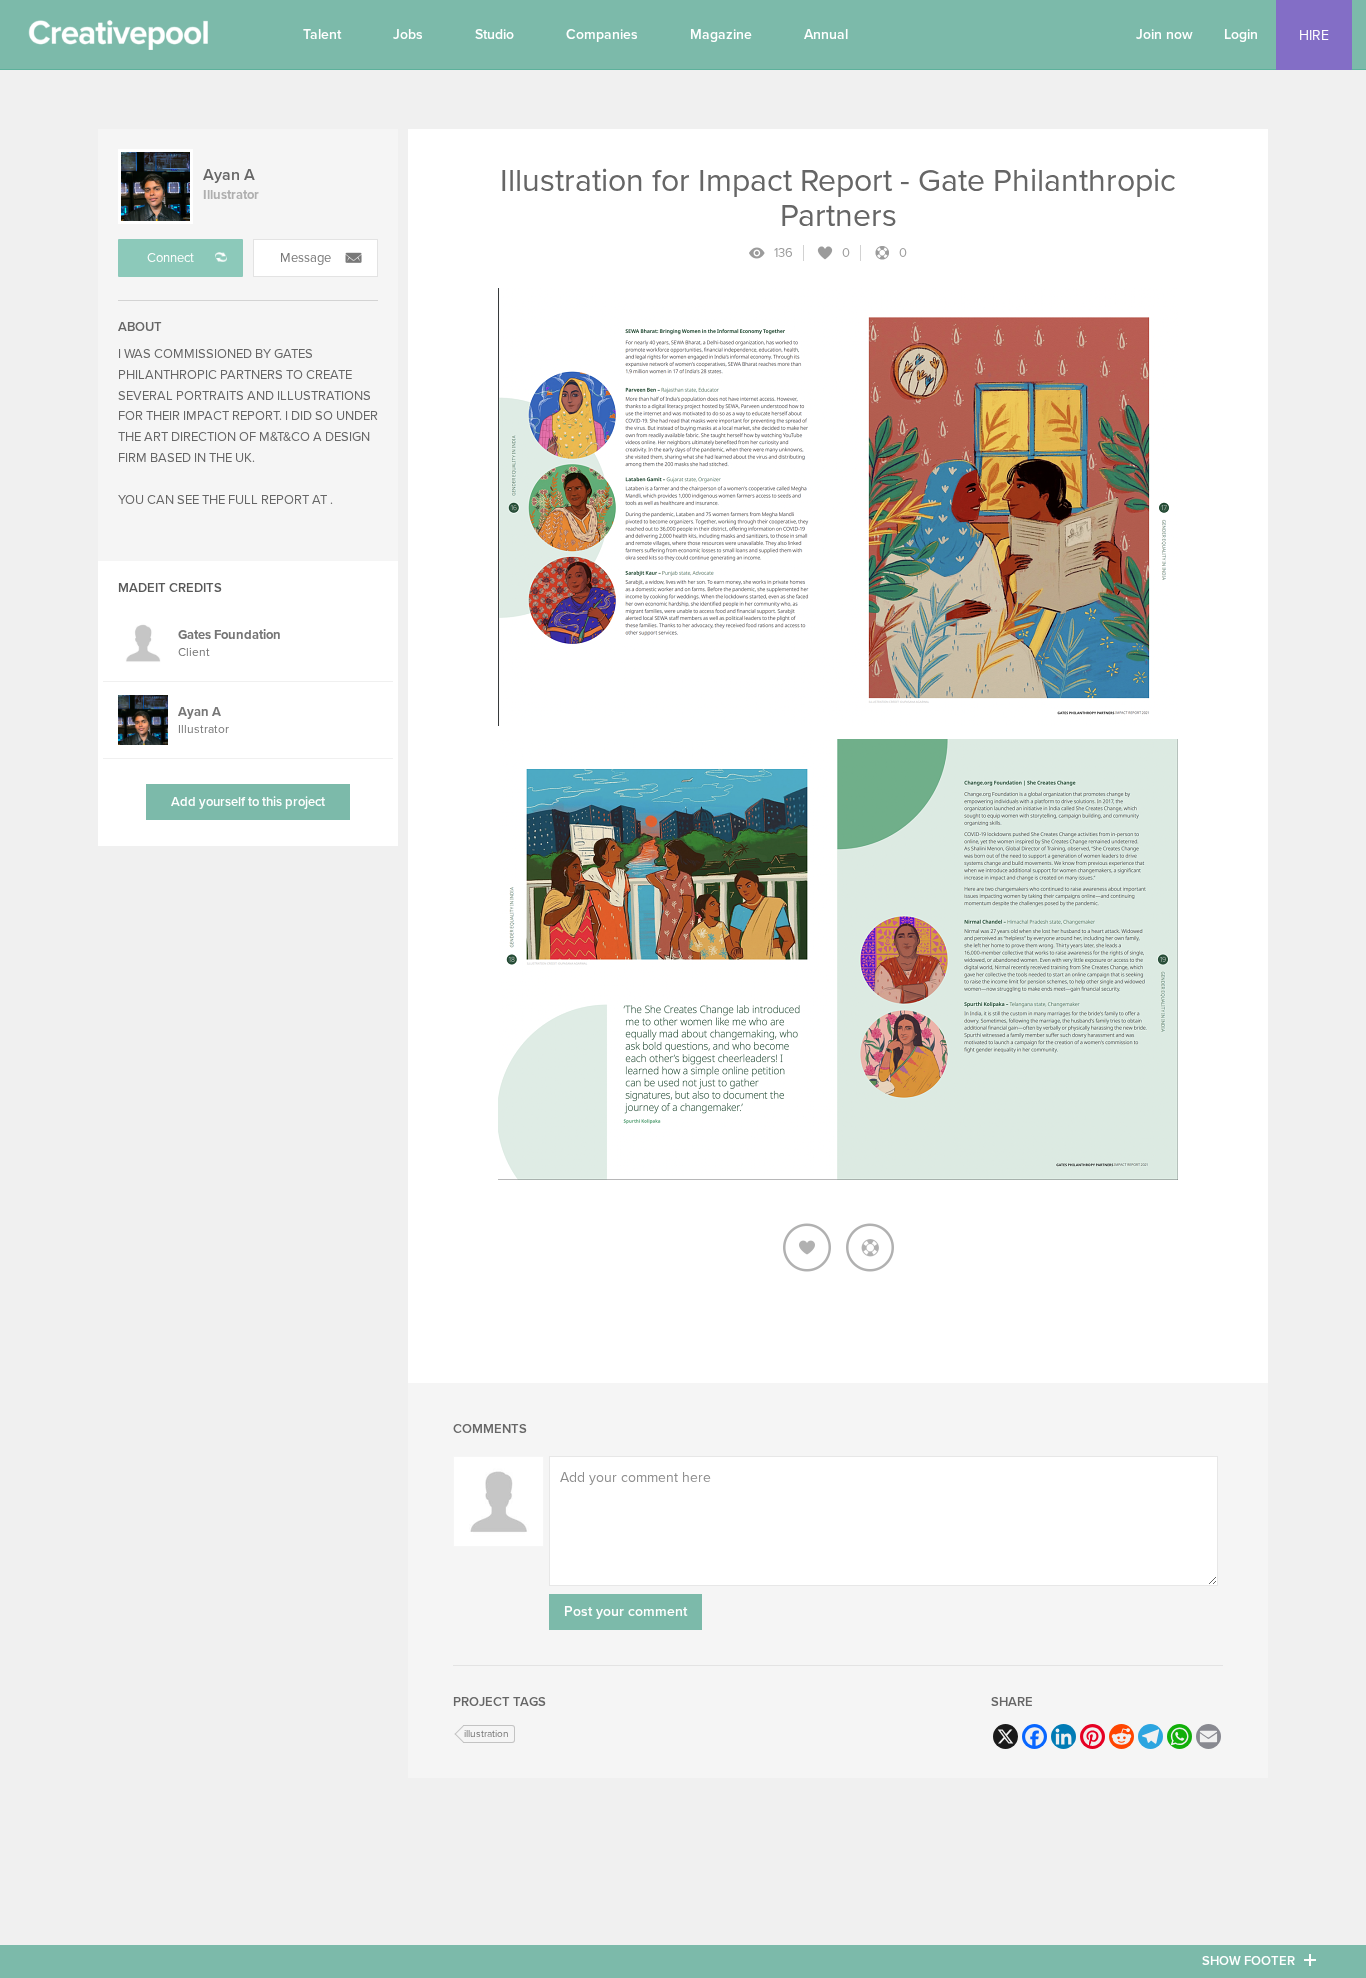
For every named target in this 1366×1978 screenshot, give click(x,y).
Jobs (408, 34)
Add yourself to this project (248, 802)
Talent (322, 34)
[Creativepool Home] (118, 40)
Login (1241, 34)
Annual (826, 34)
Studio (494, 34)
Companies (602, 34)
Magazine (721, 34)
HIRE (1314, 35)
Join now (1164, 34)
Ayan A (229, 175)
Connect (170, 258)
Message (305, 258)
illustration (486, 1734)
